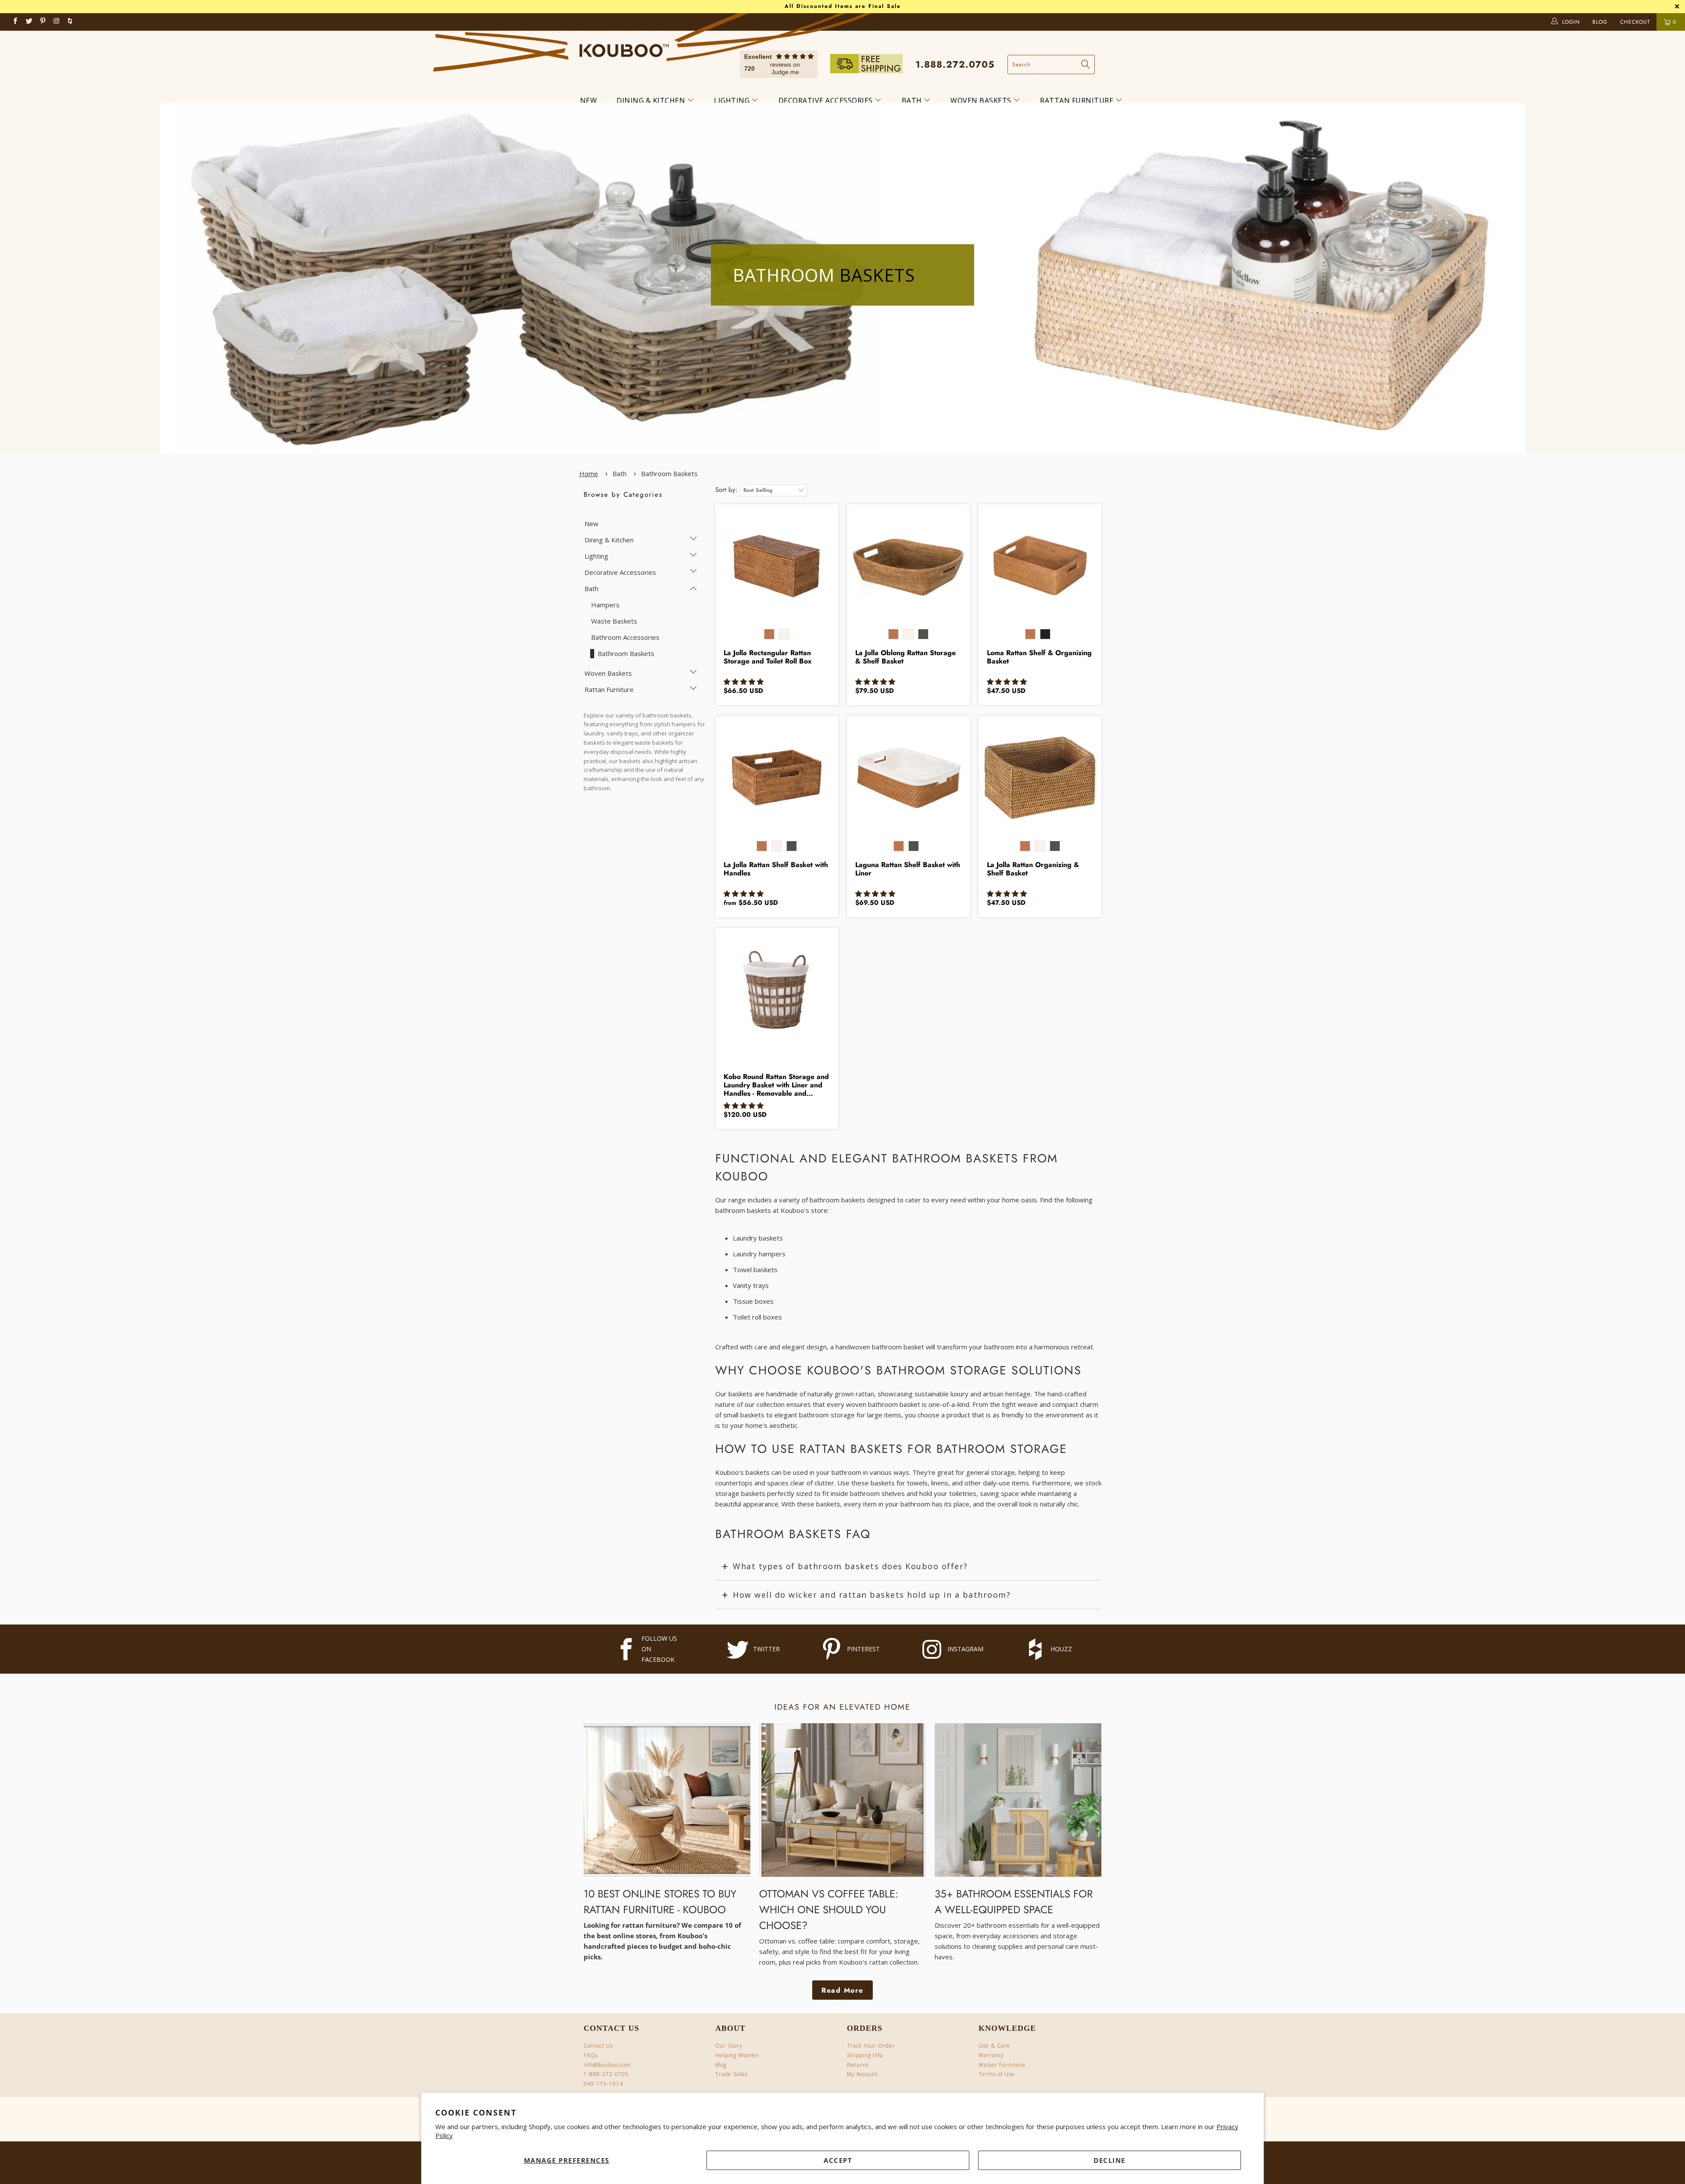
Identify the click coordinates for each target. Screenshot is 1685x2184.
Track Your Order (871, 2046)
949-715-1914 (603, 2084)
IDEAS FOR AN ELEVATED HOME (842, 1707)
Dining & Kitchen (652, 100)
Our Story (729, 2046)
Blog (721, 2065)
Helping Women (737, 2055)
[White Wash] (784, 634)
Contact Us (598, 2046)
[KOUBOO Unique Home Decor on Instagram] (57, 22)
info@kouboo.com (607, 2065)
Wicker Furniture (1002, 2065)
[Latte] (1055, 638)
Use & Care (994, 2046)
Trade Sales (731, 2074)
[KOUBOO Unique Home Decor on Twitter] (29, 22)
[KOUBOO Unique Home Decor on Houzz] (70, 22)
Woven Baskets (982, 100)
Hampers (605, 605)
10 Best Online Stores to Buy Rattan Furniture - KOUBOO (660, 1902)
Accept (838, 2160)
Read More (842, 1990)
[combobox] (1051, 65)
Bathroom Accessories (625, 637)
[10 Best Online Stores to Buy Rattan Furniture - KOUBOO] (667, 1800)
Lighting (733, 100)
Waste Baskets (614, 621)
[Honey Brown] (769, 634)
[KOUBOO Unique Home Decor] (624, 47)
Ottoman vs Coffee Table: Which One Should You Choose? (829, 1910)
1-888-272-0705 (606, 2074)
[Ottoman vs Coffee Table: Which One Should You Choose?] (842, 1800)
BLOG (1601, 22)
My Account (862, 2074)
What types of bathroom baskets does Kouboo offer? (850, 1566)
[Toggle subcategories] (694, 539)
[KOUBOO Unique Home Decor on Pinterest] (43, 22)
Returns (858, 2065)
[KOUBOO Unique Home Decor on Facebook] (16, 22)
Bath (913, 100)
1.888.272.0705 (955, 65)
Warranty (991, 2055)
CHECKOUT (1636, 22)
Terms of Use (997, 2074)
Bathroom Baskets (669, 473)
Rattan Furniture (1078, 100)
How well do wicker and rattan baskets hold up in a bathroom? (872, 1595)
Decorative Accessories (827, 100)
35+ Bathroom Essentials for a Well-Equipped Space (1014, 1902)
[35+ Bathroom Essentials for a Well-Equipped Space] (1018, 1800)
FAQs (591, 2055)
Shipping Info (865, 2055)
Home (589, 473)
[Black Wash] (923, 634)
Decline (1110, 2160)
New (589, 100)
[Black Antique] (1045, 634)
